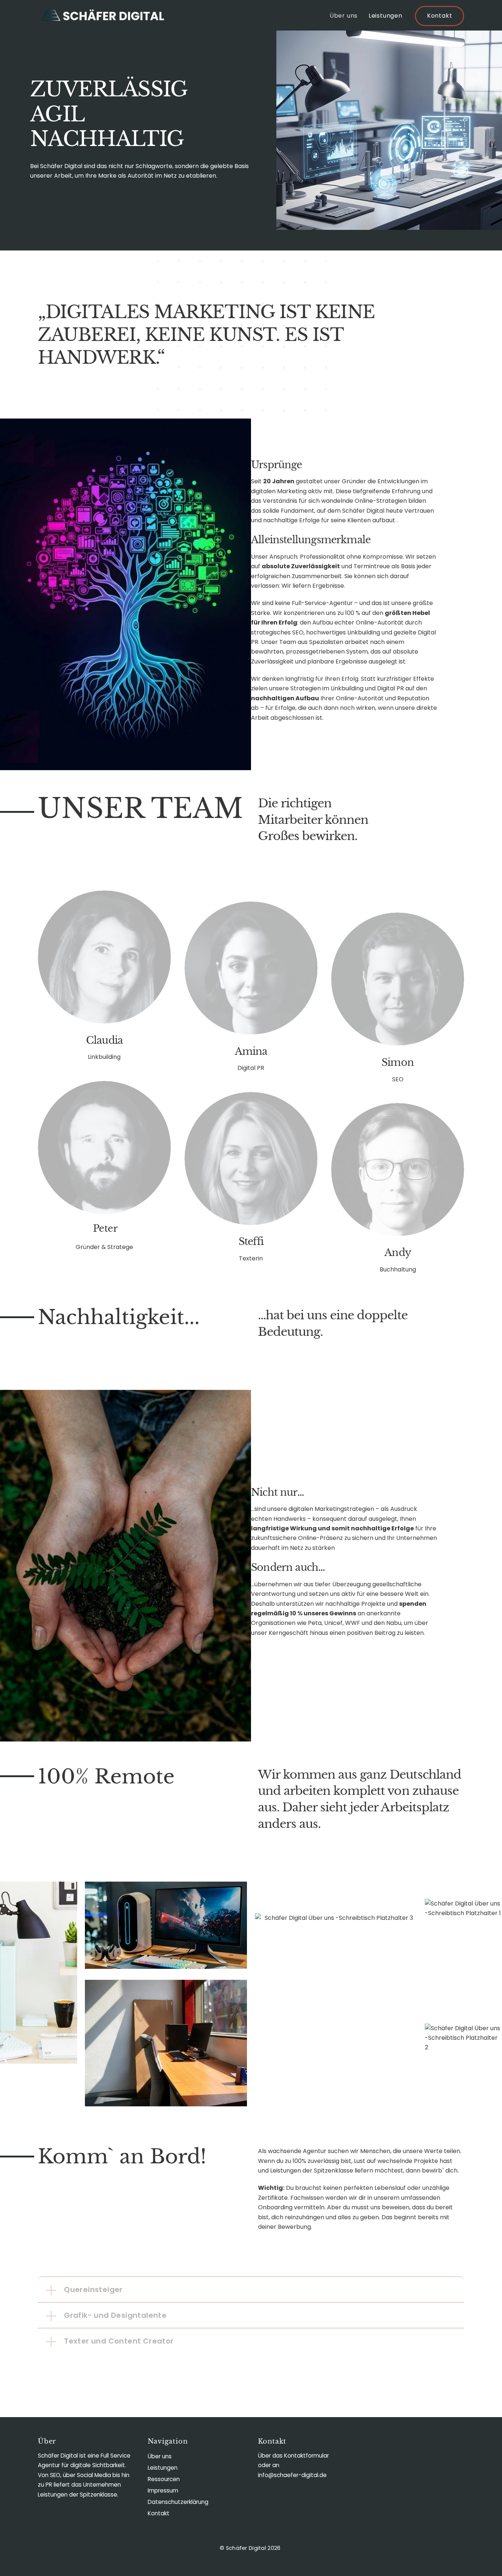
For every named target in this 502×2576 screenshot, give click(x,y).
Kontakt (440, 16)
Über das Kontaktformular (293, 2456)
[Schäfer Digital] (102, 18)
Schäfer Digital (246, 2548)
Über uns (344, 16)
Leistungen (386, 16)
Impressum (163, 2490)
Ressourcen (164, 2479)
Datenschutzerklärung (178, 2502)
